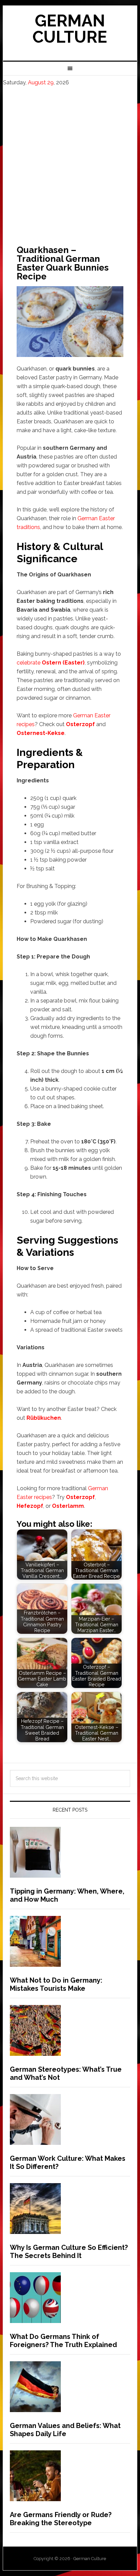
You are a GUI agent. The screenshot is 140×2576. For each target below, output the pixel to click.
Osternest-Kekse (41, 733)
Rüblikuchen (44, 1418)
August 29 (41, 82)
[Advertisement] (70, 160)
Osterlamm (68, 1506)
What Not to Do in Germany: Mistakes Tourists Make (56, 1984)
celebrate (51, 663)
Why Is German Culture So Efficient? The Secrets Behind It (69, 2252)
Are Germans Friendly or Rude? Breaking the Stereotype (61, 2519)
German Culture (70, 29)
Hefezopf (30, 1506)
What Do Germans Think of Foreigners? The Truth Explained (63, 2341)
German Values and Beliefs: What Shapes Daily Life (65, 2430)
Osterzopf (80, 724)
